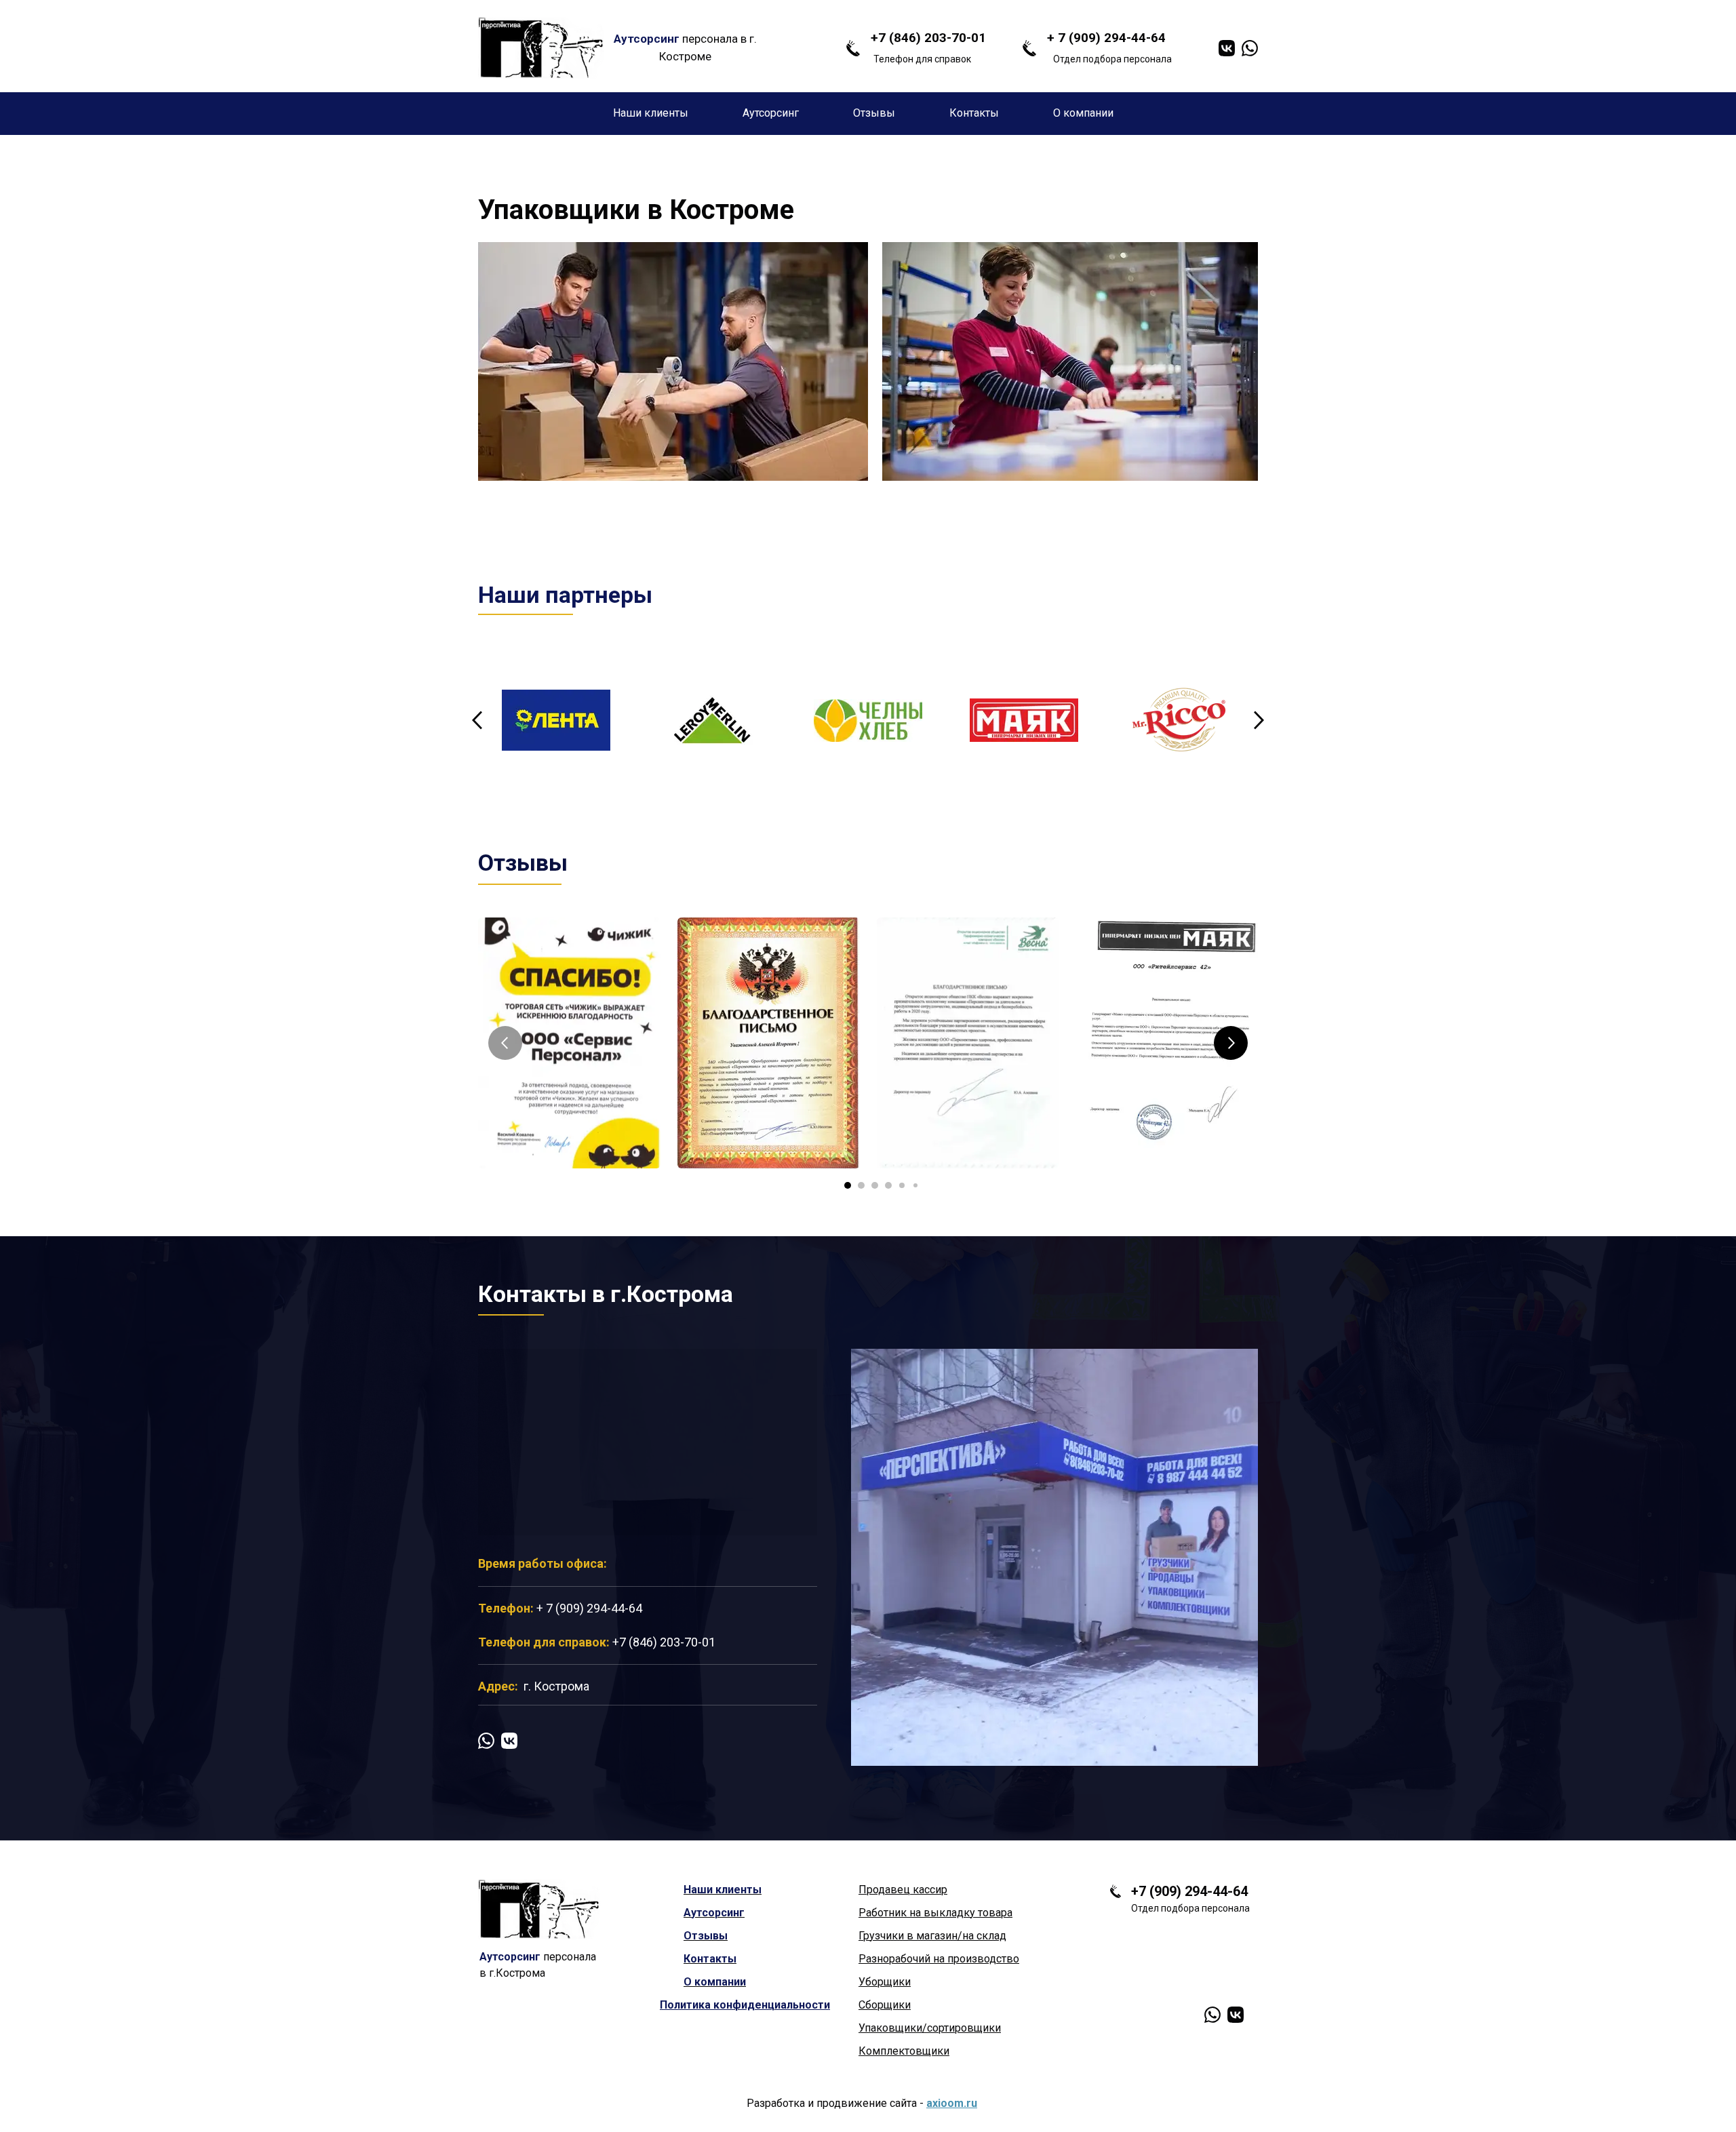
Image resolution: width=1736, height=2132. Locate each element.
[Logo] (541, 48)
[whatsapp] (1250, 48)
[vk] (1227, 48)
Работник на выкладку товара (935, 1913)
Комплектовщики (904, 2051)
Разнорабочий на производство (939, 1959)
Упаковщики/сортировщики (930, 2028)
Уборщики (885, 1982)
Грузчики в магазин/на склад (932, 1936)
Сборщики (885, 2005)
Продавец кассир (903, 1890)
